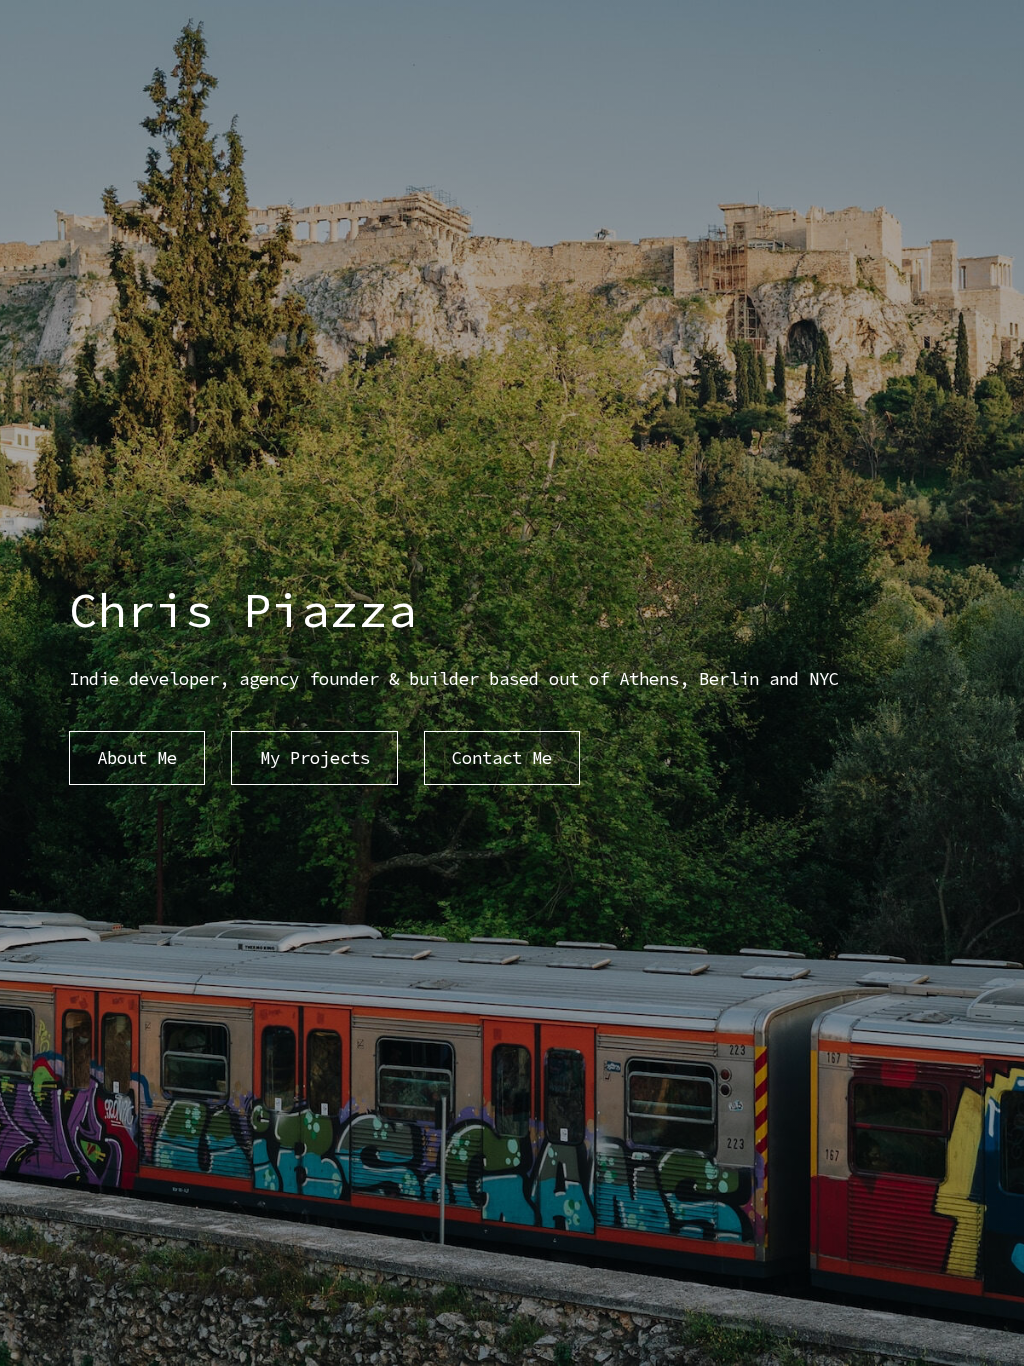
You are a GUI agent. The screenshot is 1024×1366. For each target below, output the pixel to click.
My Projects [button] (315, 758)
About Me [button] (137, 758)
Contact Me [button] (502, 758)
